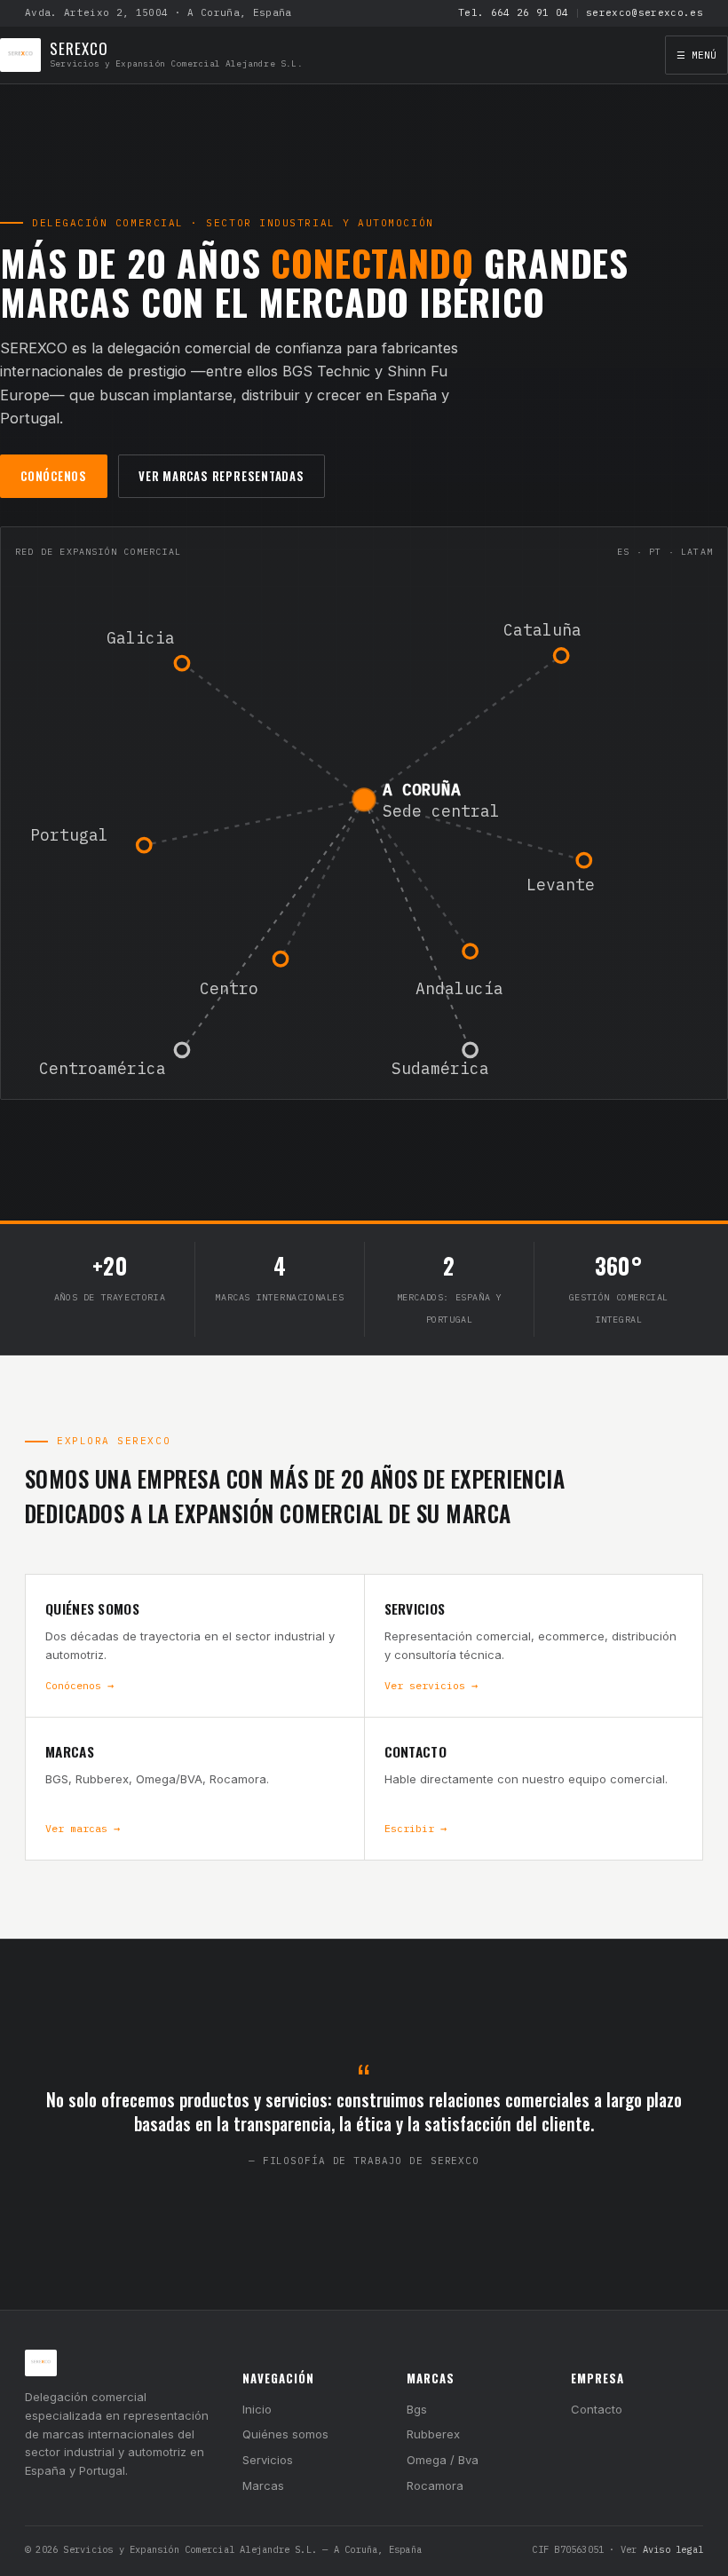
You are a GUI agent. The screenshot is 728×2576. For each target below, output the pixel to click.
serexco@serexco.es (645, 12)
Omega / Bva (443, 2460)
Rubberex (433, 2434)
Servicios (268, 2460)
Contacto (597, 2409)
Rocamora (435, 2485)
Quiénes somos (285, 2434)
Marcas (263, 2485)
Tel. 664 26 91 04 (514, 12)
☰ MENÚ (696, 55)
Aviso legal (673, 2549)
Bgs (417, 2409)
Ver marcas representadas (222, 476)
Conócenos (54, 476)
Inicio (257, 2409)
